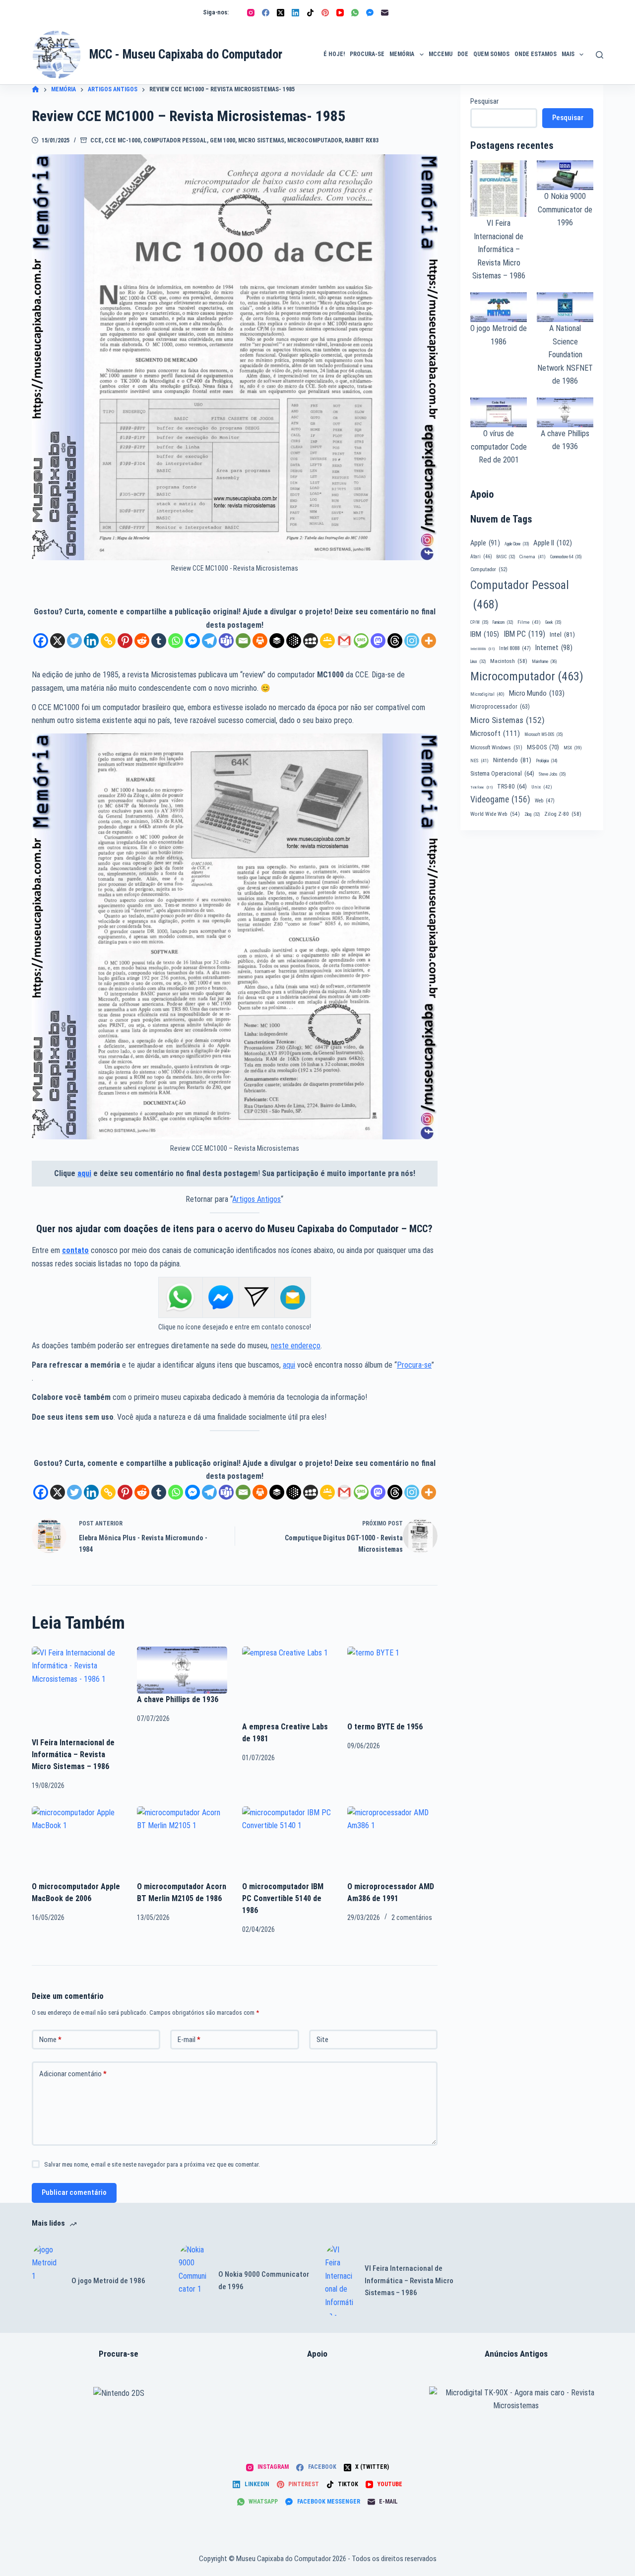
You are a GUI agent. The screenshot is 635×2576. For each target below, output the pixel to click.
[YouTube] (340, 13)
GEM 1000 (222, 140)
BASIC (506, 557)
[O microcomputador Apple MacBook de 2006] (77, 1844)
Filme (529, 622)
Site (322, 2040)
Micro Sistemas (261, 140)
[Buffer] (277, 641)
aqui (84, 1173)
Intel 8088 (515, 648)
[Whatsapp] (176, 641)
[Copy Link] (108, 641)
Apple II (553, 543)
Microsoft (495, 733)
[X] (58, 641)
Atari (481, 557)
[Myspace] (311, 641)
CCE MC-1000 (123, 140)
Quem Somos (491, 54)
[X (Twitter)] (281, 13)
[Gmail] (344, 641)
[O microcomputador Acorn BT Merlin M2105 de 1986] (182, 1844)
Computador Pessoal (175, 140)
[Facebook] (266, 13)
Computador (489, 569)
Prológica (546, 761)
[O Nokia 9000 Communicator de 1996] (193, 2281)
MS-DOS (543, 747)
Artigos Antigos (256, 1199)
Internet (554, 648)
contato (75, 1250)
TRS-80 (512, 787)
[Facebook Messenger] (370, 13)
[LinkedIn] (295, 13)
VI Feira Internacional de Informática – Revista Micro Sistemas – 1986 (73, 1754)
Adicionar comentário (73, 2074)
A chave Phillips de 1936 (178, 1699)
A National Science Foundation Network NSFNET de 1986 (565, 355)
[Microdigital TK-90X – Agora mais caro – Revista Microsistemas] (516, 2400)
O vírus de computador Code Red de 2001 (499, 447)
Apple (485, 543)
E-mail (189, 2040)
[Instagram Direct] (256, 1297)
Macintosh (509, 661)
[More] (429, 641)
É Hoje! (334, 54)
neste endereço (296, 1346)
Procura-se (367, 54)
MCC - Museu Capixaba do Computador (186, 54)
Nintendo (512, 760)
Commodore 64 (566, 557)
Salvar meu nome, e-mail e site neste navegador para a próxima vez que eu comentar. (152, 2164)
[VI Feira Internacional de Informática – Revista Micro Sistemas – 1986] (77, 1692)
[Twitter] (74, 641)
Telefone (481, 787)
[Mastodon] (378, 641)
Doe (463, 54)
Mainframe (544, 661)
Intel (562, 634)
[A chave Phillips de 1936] (182, 1670)
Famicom (503, 622)
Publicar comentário (74, 2192)
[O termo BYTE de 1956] (392, 1684)
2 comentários (412, 1917)
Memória (402, 54)
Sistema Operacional (502, 774)
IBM (485, 634)
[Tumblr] (159, 641)
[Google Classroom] (327, 641)
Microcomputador (315, 140)
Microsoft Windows (496, 748)
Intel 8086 (482, 649)
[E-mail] (385, 13)
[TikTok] (310, 13)
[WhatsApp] (355, 13)
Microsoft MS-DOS (543, 734)
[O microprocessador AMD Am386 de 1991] (392, 1844)
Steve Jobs (552, 774)
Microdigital (487, 694)
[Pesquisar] (600, 55)
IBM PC (524, 634)
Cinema (533, 557)
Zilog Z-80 (563, 814)
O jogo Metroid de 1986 (108, 2281)
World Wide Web (495, 814)
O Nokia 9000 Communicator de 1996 (565, 209)
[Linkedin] (91, 641)
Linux (478, 661)
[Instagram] (251, 13)
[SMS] (361, 641)
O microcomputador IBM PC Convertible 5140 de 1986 (283, 1898)
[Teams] (226, 641)
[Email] (243, 641)
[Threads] (395, 641)
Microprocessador (500, 707)
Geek (553, 622)
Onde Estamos (536, 54)
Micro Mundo (537, 693)
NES (479, 760)
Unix (542, 787)
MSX (573, 748)
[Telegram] (209, 641)
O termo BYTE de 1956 (385, 1727)
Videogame (500, 799)
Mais (568, 54)
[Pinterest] (325, 13)
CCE (96, 140)
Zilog (532, 814)
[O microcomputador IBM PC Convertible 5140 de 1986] (287, 1844)
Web (545, 801)
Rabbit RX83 (362, 140)
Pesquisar (484, 101)
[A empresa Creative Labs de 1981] (287, 1684)
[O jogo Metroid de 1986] (47, 2281)
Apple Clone (517, 544)
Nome (50, 2040)
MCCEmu (441, 54)
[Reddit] (142, 641)
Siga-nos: (216, 12)
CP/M (479, 622)
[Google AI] (294, 641)
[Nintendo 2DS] (119, 2393)
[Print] (260, 641)
